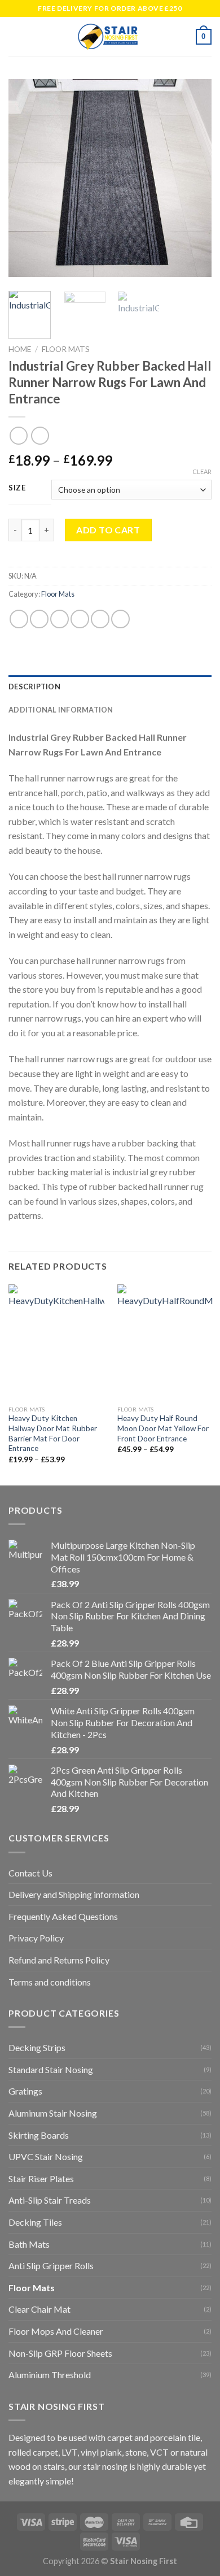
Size (17, 488)
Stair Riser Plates (41, 2178)
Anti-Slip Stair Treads (50, 2200)
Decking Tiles (35, 2222)
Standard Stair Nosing (51, 2069)
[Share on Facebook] (39, 619)
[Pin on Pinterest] (100, 619)
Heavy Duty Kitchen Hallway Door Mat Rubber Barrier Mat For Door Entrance (53, 1433)
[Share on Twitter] (60, 619)
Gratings (25, 2091)
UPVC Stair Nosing (46, 2156)
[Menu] (15, 36)
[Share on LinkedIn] (120, 619)
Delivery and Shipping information (74, 1894)
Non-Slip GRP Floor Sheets (60, 2353)
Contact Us (30, 1873)
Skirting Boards (39, 2135)
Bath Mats (29, 2244)
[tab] (110, 687)
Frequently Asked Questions (63, 1916)
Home (20, 349)
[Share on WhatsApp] (19, 619)
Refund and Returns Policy (59, 1960)
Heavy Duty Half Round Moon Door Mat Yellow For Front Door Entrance (163, 1428)
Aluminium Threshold (50, 2375)
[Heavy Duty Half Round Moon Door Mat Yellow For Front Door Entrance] (165, 1342)
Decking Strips (37, 2047)
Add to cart (108, 530)
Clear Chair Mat (39, 2309)
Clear (202, 472)
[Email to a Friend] (80, 619)
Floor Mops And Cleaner (56, 2331)
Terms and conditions (50, 1982)
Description (34, 687)
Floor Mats (66, 349)
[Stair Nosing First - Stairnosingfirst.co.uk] (109, 37)
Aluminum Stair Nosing (53, 2113)
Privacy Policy (36, 1938)
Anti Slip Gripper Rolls (51, 2266)
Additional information (61, 710)
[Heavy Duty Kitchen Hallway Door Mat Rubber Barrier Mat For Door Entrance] (56, 1342)
